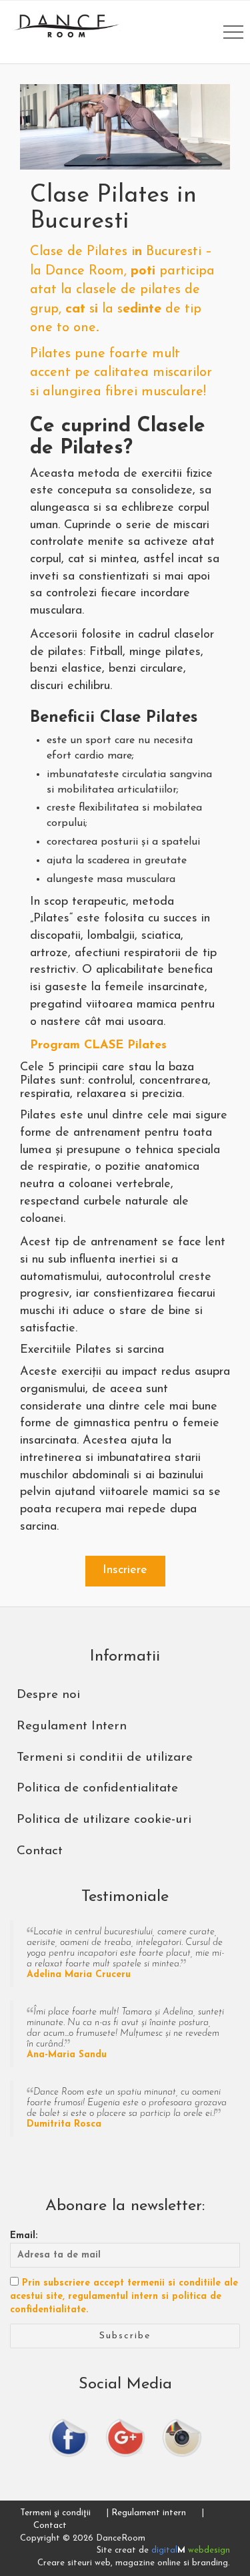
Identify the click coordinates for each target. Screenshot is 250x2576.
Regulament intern (149, 2513)
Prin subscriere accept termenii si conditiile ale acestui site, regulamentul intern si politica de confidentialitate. (124, 2297)
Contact (50, 2526)
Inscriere (125, 1570)
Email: (24, 2236)
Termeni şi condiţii (55, 2513)
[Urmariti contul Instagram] (182, 2437)
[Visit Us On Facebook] (69, 2437)
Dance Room (67, 26)
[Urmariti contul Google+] (125, 2437)
